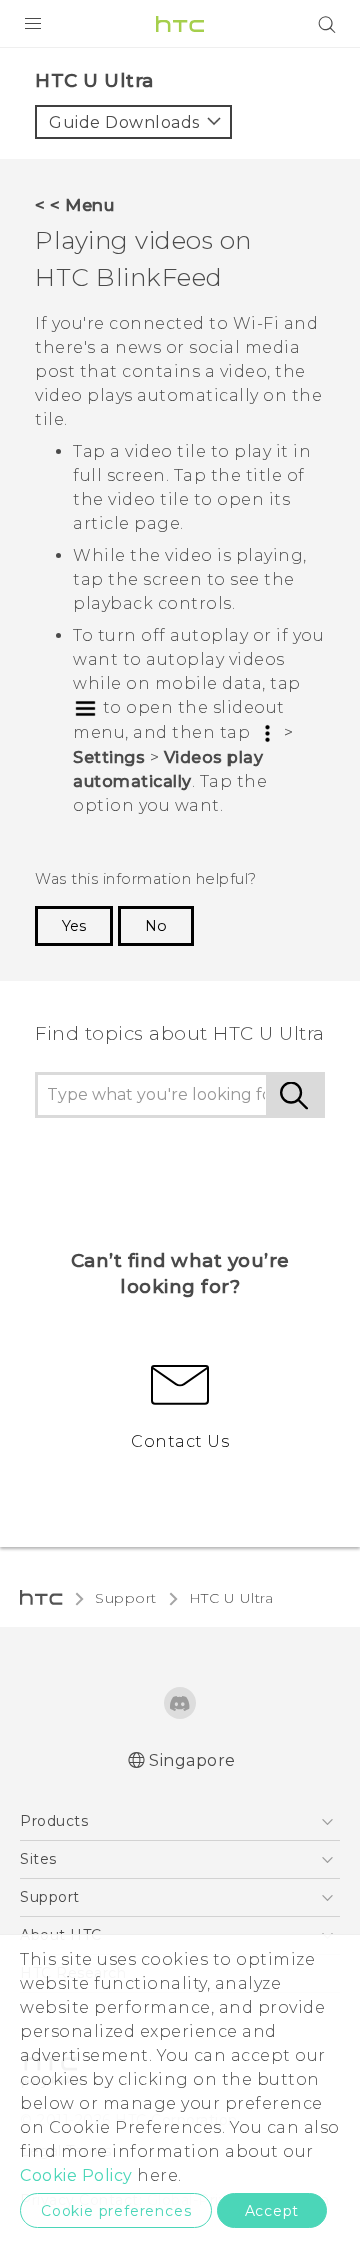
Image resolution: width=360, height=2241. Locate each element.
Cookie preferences (116, 2211)
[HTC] (180, 24)
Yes (74, 926)
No (156, 926)
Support (126, 1598)
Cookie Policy (76, 2175)
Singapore (192, 1760)
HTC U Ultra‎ (231, 1598)
